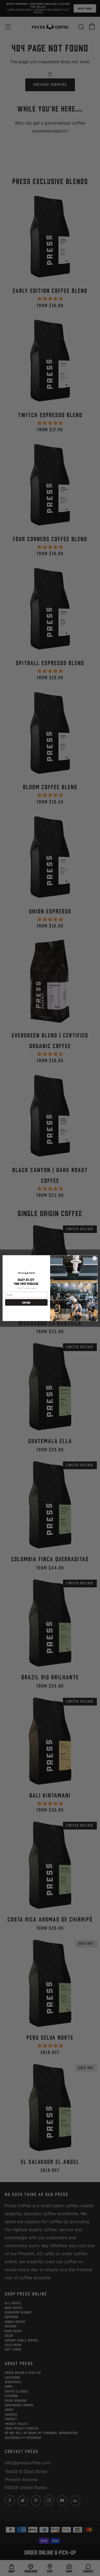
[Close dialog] (94, 1258)
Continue (26, 1302)
